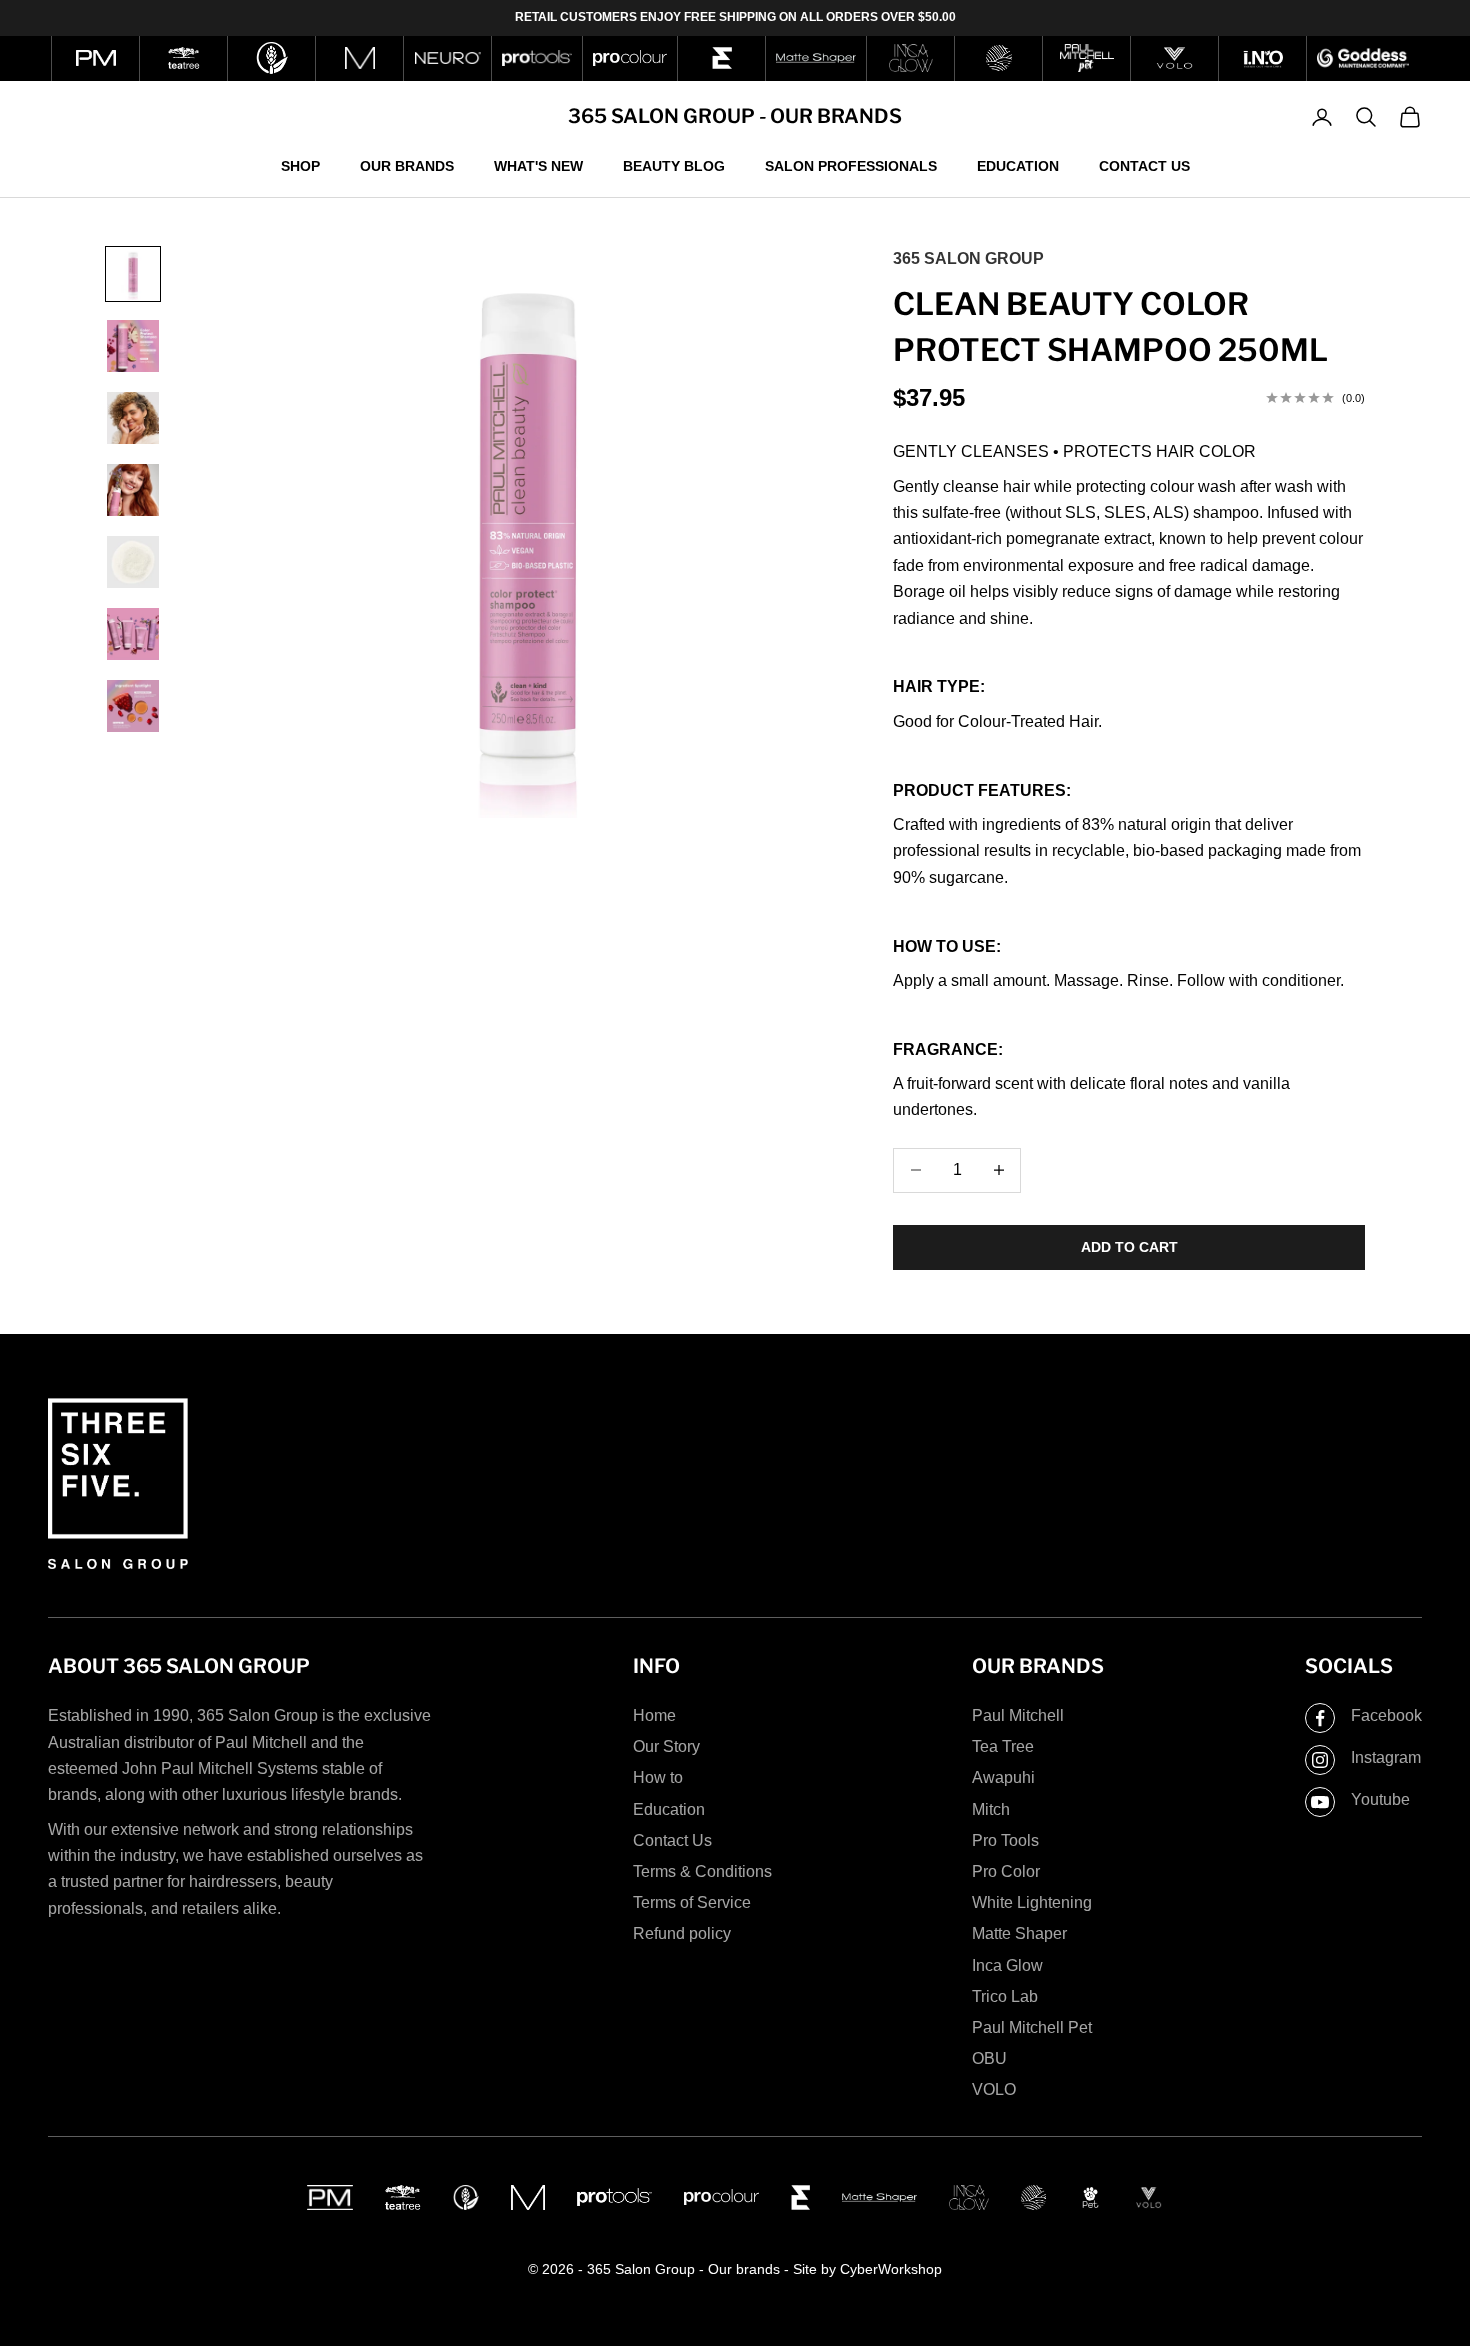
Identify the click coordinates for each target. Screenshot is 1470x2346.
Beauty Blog (674, 165)
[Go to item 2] (133, 346)
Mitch (991, 1809)
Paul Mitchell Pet (1032, 2027)
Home (654, 1715)
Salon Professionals (851, 165)
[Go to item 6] (133, 634)
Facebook (1386, 1715)
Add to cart (1129, 1247)
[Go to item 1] (133, 274)
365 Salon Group (968, 258)
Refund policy (682, 1933)
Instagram (1386, 1757)
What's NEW (538, 165)
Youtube (1380, 1799)
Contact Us (1144, 165)
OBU (989, 2058)
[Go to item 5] (133, 562)
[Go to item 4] (133, 490)
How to (658, 1777)
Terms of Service (692, 1902)
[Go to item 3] (133, 418)
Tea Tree (1003, 1746)
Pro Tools (1005, 1840)
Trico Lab (1005, 1996)
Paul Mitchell (1018, 1715)
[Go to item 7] (133, 706)
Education (1018, 165)
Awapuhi (1003, 1777)
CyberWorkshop (891, 2269)
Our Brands (407, 165)
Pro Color (1006, 1871)
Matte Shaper (1019, 1933)
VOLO (994, 2089)
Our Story (666, 1746)
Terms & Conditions (702, 1871)
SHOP (300, 165)
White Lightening (1032, 1902)
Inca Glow (1007, 1965)
